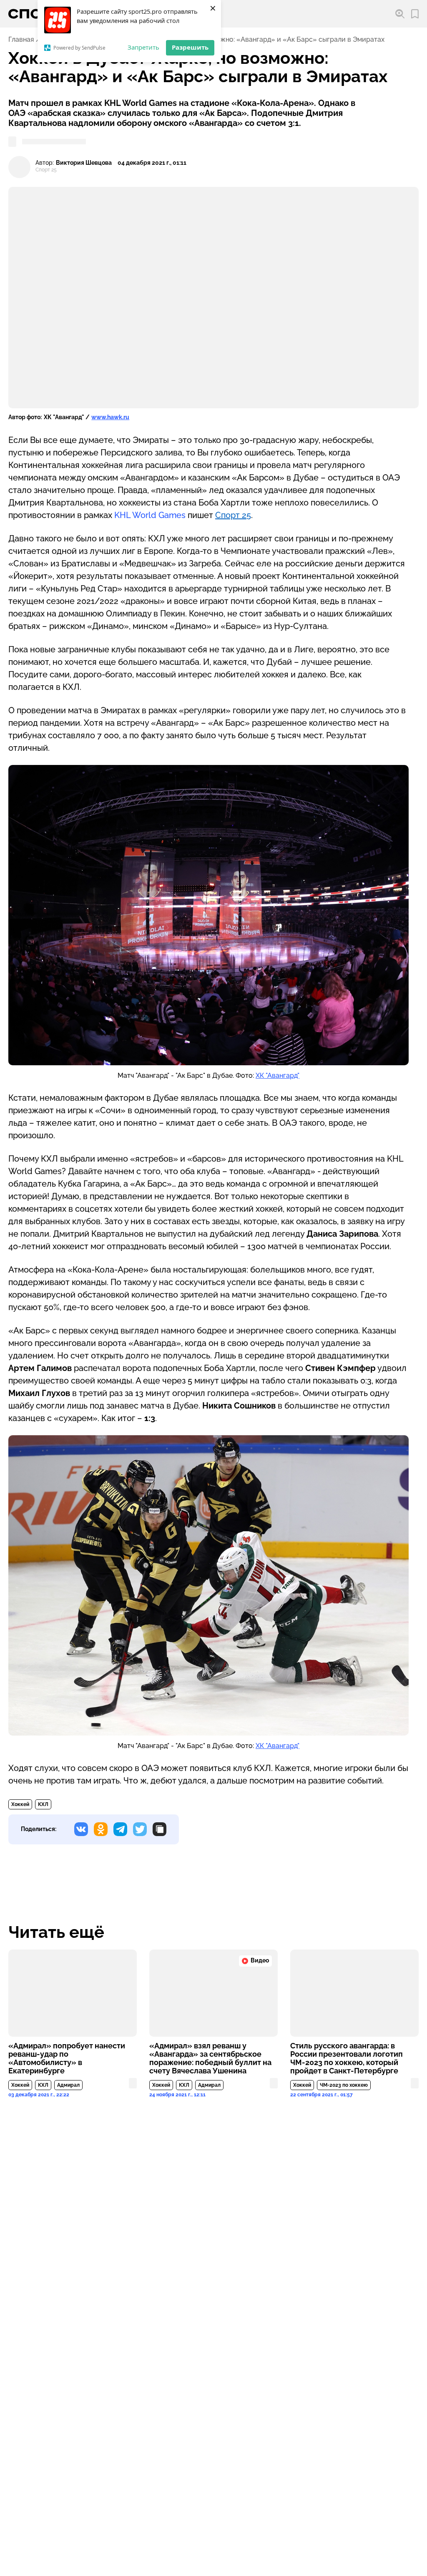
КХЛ (43, 1804)
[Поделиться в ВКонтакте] (81, 1829)
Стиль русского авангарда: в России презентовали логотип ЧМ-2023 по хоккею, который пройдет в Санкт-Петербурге (347, 2058)
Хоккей (20, 1804)
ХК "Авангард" (278, 1075)
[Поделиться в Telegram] (120, 1829)
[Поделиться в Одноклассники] (101, 1829)
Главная (21, 40)
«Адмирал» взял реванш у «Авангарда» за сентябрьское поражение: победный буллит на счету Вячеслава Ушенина (210, 2058)
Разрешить (190, 47)
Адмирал (68, 2085)
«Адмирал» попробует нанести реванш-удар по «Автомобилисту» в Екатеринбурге (67, 2058)
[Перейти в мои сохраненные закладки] (415, 14)
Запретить (143, 47)
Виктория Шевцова (84, 163)
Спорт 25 (233, 515)
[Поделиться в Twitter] (140, 1829)
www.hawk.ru (110, 417)
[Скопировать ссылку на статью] (159, 1829)
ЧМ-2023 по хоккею (344, 2085)
